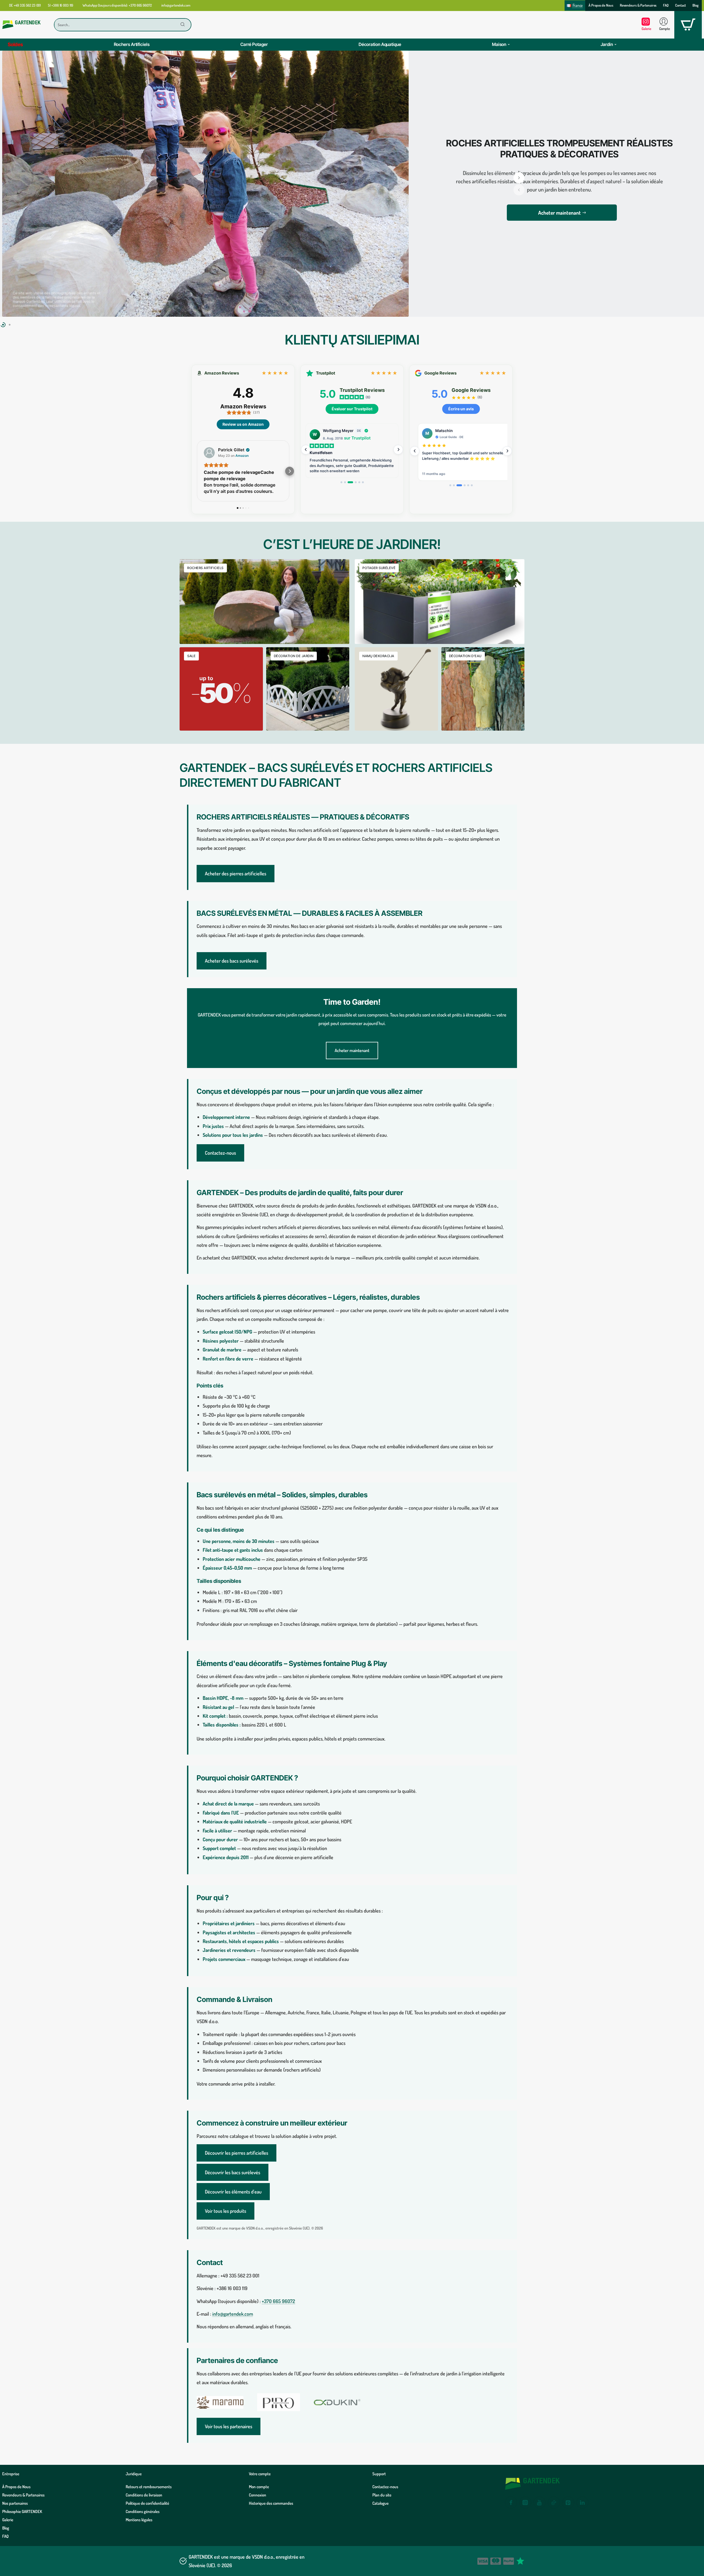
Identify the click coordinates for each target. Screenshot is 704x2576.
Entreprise (11, 2474)
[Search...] (183, 25)
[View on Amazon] (209, 453)
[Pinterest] (568, 2503)
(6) (368, 397)
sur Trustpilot (357, 438)
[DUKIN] (337, 2402)
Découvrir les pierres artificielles (237, 2153)
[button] (519, 190)
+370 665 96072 (278, 2301)
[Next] (398, 450)
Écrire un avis (461, 409)
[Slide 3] (349, 482)
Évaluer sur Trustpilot (352, 409)
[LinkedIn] (582, 2503)
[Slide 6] (363, 482)
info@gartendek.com (233, 2314)
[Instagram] (525, 2503)
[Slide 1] (341, 482)
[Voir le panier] (688, 25)
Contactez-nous (220, 1153)
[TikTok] (554, 2503)
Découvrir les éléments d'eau (233, 2192)
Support (379, 2474)
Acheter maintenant (352, 1050)
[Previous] (306, 450)
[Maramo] (220, 2402)
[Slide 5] (359, 482)
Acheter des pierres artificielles (236, 873)
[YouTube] (540, 2503)
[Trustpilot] (520, 2561)
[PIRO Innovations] (279, 2402)
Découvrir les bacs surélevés (233, 2172)
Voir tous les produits (226, 2211)
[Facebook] (511, 2503)
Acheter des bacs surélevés (232, 961)
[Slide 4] (354, 482)
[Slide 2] (345, 482)
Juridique (134, 2474)
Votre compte (260, 2474)
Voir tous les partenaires (229, 2426)
